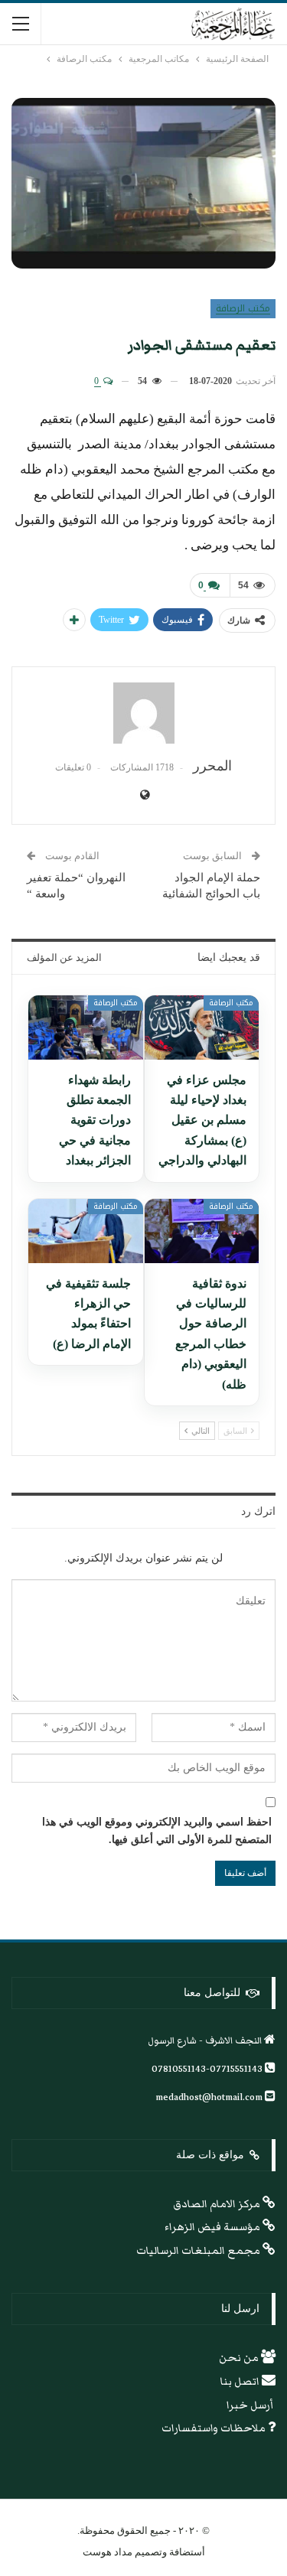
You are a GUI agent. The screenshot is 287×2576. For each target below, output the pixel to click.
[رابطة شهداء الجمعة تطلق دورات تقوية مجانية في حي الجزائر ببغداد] (86, 1027)
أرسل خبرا (251, 2405)
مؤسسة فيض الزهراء (214, 2227)
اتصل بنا (241, 2382)
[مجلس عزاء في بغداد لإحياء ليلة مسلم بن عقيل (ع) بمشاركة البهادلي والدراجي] (202, 1027)
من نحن (240, 2358)
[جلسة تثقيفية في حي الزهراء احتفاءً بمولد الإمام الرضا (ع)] (86, 1231)
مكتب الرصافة (243, 308)
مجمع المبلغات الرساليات (199, 2251)
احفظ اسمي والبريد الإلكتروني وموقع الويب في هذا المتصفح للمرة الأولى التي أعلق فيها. (157, 1831)
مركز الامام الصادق (218, 2204)
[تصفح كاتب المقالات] (143, 713)
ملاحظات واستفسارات (215, 2428)
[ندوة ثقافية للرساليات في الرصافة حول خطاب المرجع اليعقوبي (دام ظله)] (202, 1231)
